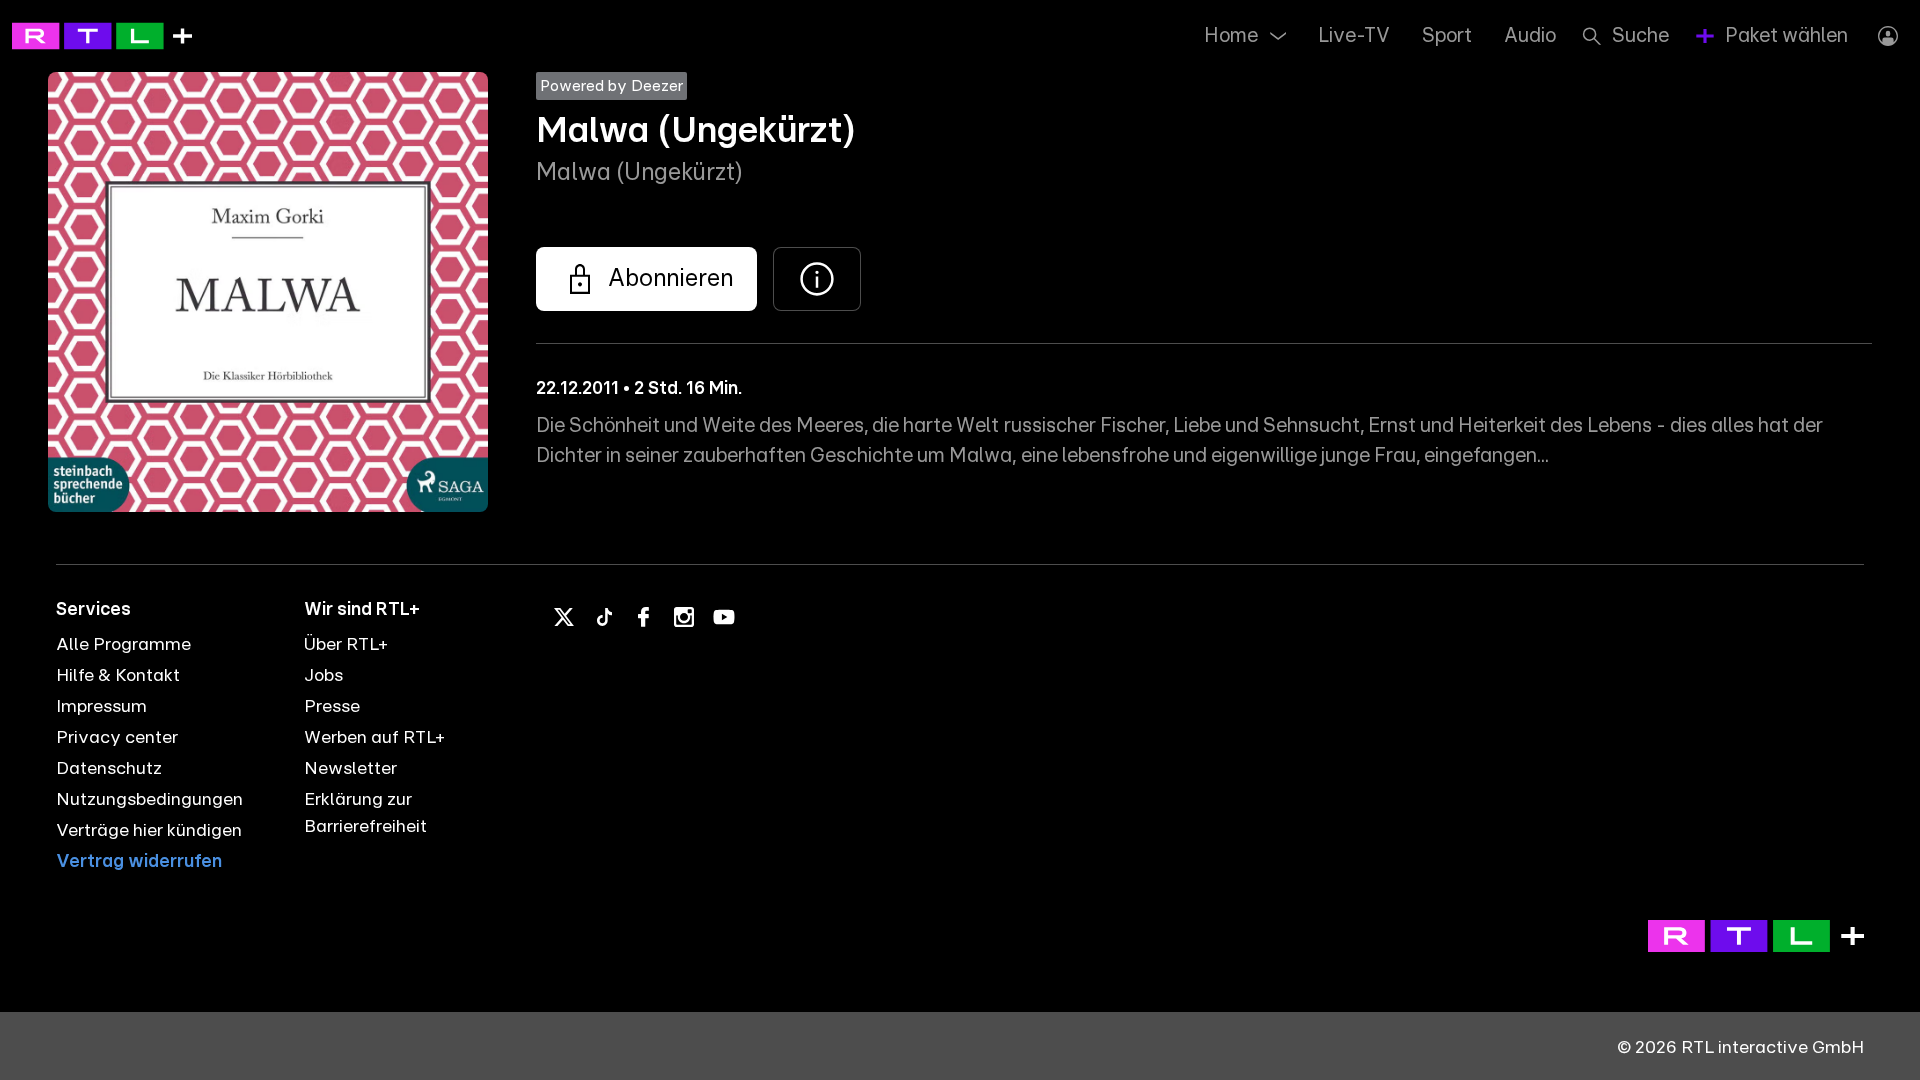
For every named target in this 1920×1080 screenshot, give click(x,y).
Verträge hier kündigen (149, 831)
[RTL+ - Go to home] (102, 35)
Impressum (101, 707)
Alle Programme (123, 645)
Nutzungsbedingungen (149, 800)
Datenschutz (109, 769)
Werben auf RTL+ (374, 738)
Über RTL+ (346, 645)
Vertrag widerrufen (139, 862)
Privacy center (117, 738)
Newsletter (350, 769)
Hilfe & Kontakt (118, 676)
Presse (332, 707)
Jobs (323, 676)
